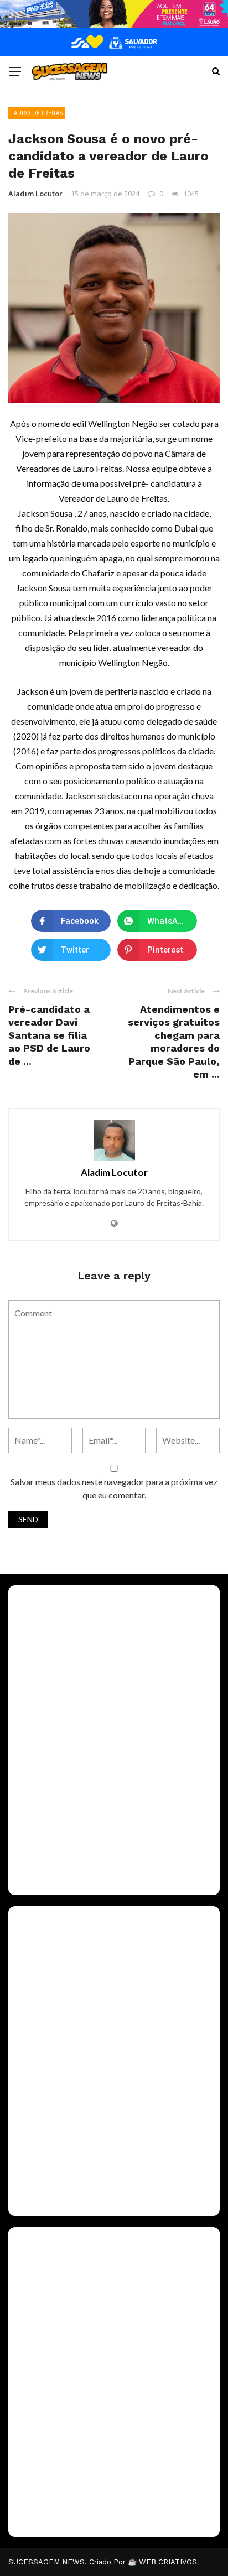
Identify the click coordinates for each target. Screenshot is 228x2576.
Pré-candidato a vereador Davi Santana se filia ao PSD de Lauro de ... (49, 1035)
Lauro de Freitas (37, 113)
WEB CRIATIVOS (168, 2562)
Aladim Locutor (35, 194)
